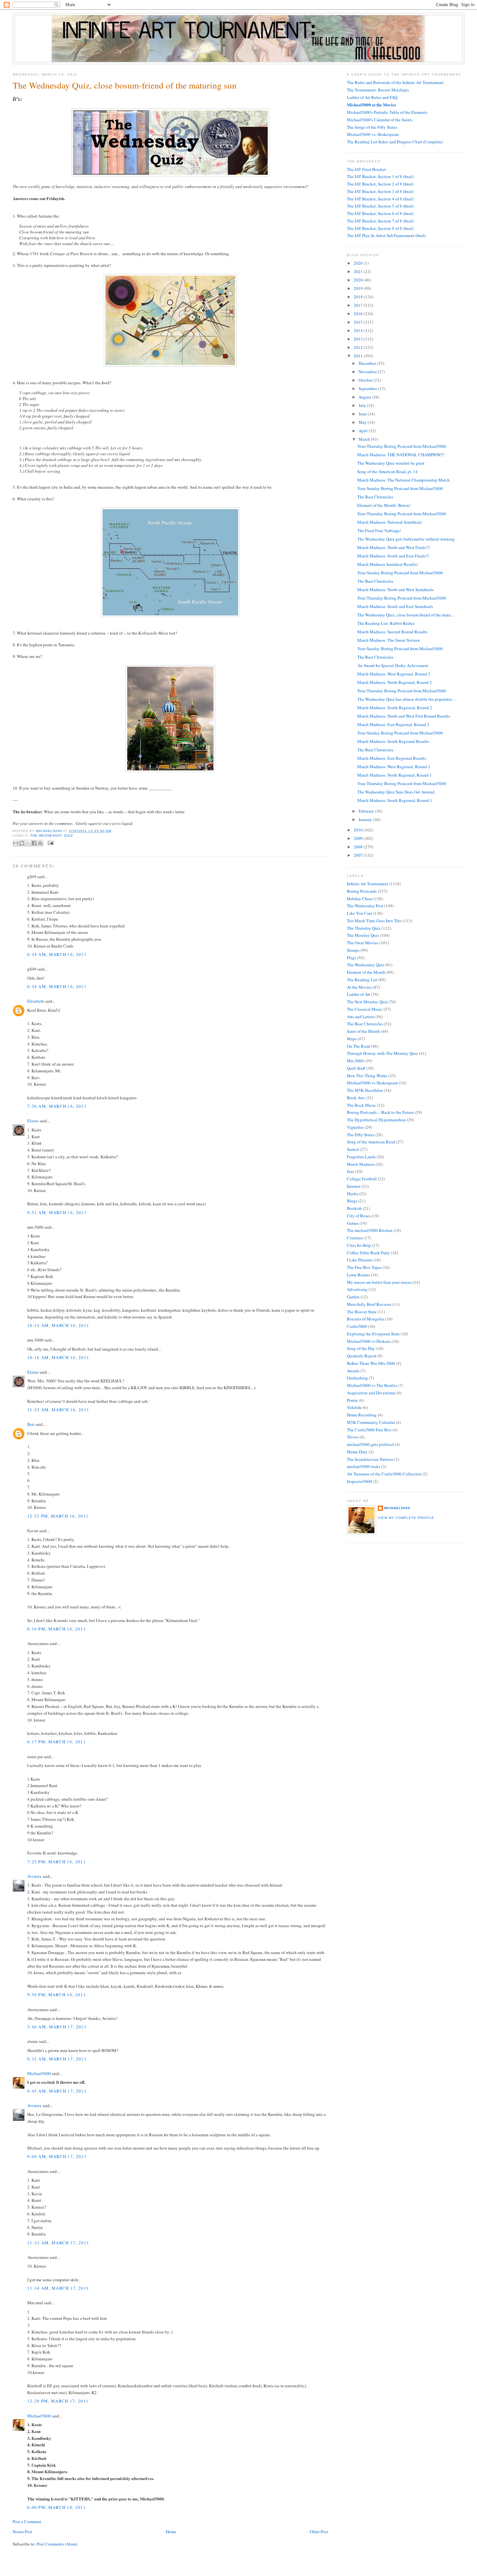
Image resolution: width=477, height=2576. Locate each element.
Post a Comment (27, 2522)
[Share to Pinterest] (40, 843)
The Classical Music (365, 1009)
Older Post (319, 2532)
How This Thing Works (367, 1076)
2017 (359, 305)
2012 (359, 347)
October (366, 380)
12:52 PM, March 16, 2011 (58, 1516)
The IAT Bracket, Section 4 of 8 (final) (380, 199)
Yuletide (354, 1407)
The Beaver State (362, 1312)
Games (353, 1223)
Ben (31, 1424)
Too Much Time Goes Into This (374, 921)
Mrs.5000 (355, 1061)
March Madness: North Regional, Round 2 (395, 682)
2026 (359, 263)
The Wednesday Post (365, 906)
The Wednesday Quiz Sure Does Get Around (396, 792)
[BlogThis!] (22, 843)
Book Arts (356, 1098)
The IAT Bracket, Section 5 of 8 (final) (380, 206)
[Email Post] (50, 843)
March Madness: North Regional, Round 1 (395, 775)
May (363, 422)
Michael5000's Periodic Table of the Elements (387, 112)
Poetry (353, 1400)
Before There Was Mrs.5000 (371, 1363)
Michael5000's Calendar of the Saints (380, 120)
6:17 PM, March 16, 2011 (57, 1742)
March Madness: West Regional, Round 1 (394, 767)
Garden (353, 1297)
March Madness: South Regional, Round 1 (395, 800)
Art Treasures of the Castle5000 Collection (384, 1474)
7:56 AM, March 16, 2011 (57, 1106)
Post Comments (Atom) (57, 2544)
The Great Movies (363, 943)
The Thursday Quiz (364, 928)
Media (353, 1194)
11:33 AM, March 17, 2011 (58, 2243)
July (363, 405)
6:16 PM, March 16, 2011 (57, 1629)
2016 (359, 314)
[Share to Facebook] (34, 843)
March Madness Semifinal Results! (388, 564)
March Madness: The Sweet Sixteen (389, 640)
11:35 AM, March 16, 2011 (58, 1410)
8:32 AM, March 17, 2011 (57, 2059)
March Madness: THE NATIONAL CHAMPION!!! (401, 455)
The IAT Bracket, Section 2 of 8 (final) (380, 184)
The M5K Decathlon (365, 1090)
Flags (352, 958)
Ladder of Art (359, 994)
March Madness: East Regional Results (392, 758)
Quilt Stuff (356, 1068)
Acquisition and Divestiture (371, 1393)
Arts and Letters (361, 1017)
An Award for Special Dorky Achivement (393, 665)
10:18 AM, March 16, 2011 (58, 1357)
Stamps (353, 950)
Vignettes (355, 1127)
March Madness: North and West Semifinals (395, 590)
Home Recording (362, 1415)
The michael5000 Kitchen (370, 1230)
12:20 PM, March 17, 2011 (58, 2401)
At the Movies (359, 987)
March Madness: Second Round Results (392, 632)
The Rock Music (361, 1105)
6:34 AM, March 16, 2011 (57, 954)
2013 (359, 339)
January (366, 819)
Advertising (357, 1289)
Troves (353, 1437)
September (368, 388)
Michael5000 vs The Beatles (372, 1385)
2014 (359, 330)
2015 (359, 322)
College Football (362, 1179)
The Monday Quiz (363, 935)
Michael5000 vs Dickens (369, 1341)
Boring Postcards (362, 891)
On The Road (359, 1046)
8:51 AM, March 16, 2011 (57, 1212)
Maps (352, 1039)
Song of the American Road (371, 1142)
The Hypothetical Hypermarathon (376, 1120)
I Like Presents (360, 1260)
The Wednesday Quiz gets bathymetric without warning (406, 539)
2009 (359, 838)
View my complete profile (406, 1518)
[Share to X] (28, 843)
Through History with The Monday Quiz (382, 1053)
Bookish (354, 1208)
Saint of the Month (363, 1031)
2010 (359, 830)
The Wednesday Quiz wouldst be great (391, 463)
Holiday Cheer (360, 899)
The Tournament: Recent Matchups (378, 90)
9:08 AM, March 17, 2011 (57, 2156)
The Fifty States (361, 1135)
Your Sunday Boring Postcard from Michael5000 (400, 488)
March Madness (361, 1164)
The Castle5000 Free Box (369, 1430)
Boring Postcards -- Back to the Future (380, 1112)
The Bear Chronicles (375, 497)
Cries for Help (359, 1245)
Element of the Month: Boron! (384, 505)
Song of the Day (361, 1348)
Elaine (33, 1121)
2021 (359, 271)
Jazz (351, 1171)
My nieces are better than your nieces (379, 1282)
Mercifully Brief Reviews (369, 1304)
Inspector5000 (360, 1481)
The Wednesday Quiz (52, 835)
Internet (354, 1186)
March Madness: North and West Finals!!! (394, 547)
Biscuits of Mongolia (366, 1319)
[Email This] (16, 843)
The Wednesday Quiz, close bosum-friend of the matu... (405, 615)
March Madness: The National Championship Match (404, 480)
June (363, 414)
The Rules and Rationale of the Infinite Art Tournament (395, 82)
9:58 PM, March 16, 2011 (57, 1995)
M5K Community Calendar (371, 1422)
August (365, 397)
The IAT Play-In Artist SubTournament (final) (386, 235)
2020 (359, 280)
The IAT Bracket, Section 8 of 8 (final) (380, 228)
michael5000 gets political (370, 1444)
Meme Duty (357, 1452)
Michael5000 (49, 831)
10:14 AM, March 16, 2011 (58, 1325)
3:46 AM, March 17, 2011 (57, 2027)
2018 (359, 297)
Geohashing (357, 1378)
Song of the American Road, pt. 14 (387, 471)
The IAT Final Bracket (366, 169)
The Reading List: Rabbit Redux (386, 623)
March (365, 439)
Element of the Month (366, 972)
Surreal (353, 1149)
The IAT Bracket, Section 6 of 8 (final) (380, 213)
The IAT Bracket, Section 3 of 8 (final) (380, 191)
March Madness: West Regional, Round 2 (394, 674)
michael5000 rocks (364, 1466)
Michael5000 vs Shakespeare (373, 1083)
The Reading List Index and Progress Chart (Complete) (395, 142)
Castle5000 (357, 1326)
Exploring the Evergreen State (373, 1334)
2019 (359, 288)
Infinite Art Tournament (367, 884)
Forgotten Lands (361, 1157)
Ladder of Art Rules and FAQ (372, 97)
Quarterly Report (362, 1356)
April (364, 431)
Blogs (352, 1201)
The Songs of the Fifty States (372, 127)
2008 (359, 847)
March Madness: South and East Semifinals (395, 606)
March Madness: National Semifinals (390, 522)
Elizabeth (36, 1001)
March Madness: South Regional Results (393, 741)
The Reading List (362, 980)
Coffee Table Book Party (368, 1253)
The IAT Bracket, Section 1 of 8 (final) (380, 176)
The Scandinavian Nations (370, 1459)
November (368, 372)
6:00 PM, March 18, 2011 (57, 2507)
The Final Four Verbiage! (379, 531)
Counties (355, 1238)
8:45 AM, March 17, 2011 (57, 2091)
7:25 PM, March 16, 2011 (57, 1862)
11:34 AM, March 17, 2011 (58, 2288)
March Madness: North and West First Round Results (404, 716)
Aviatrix (34, 1876)
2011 (359, 356)
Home (171, 2532)
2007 (359, 855)
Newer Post (22, 2532)
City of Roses (359, 1216)
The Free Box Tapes (364, 1267)
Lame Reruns (358, 1275)
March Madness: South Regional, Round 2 (395, 708)
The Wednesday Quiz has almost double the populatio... (406, 699)
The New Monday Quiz (367, 1002)
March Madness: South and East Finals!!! (393, 556)
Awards (353, 1371)
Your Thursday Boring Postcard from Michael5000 (402, 446)
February (367, 811)
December (368, 363)
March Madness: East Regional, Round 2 (393, 724)
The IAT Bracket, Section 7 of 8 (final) (380, 221)
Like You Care (360, 913)
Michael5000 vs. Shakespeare (373, 134)
